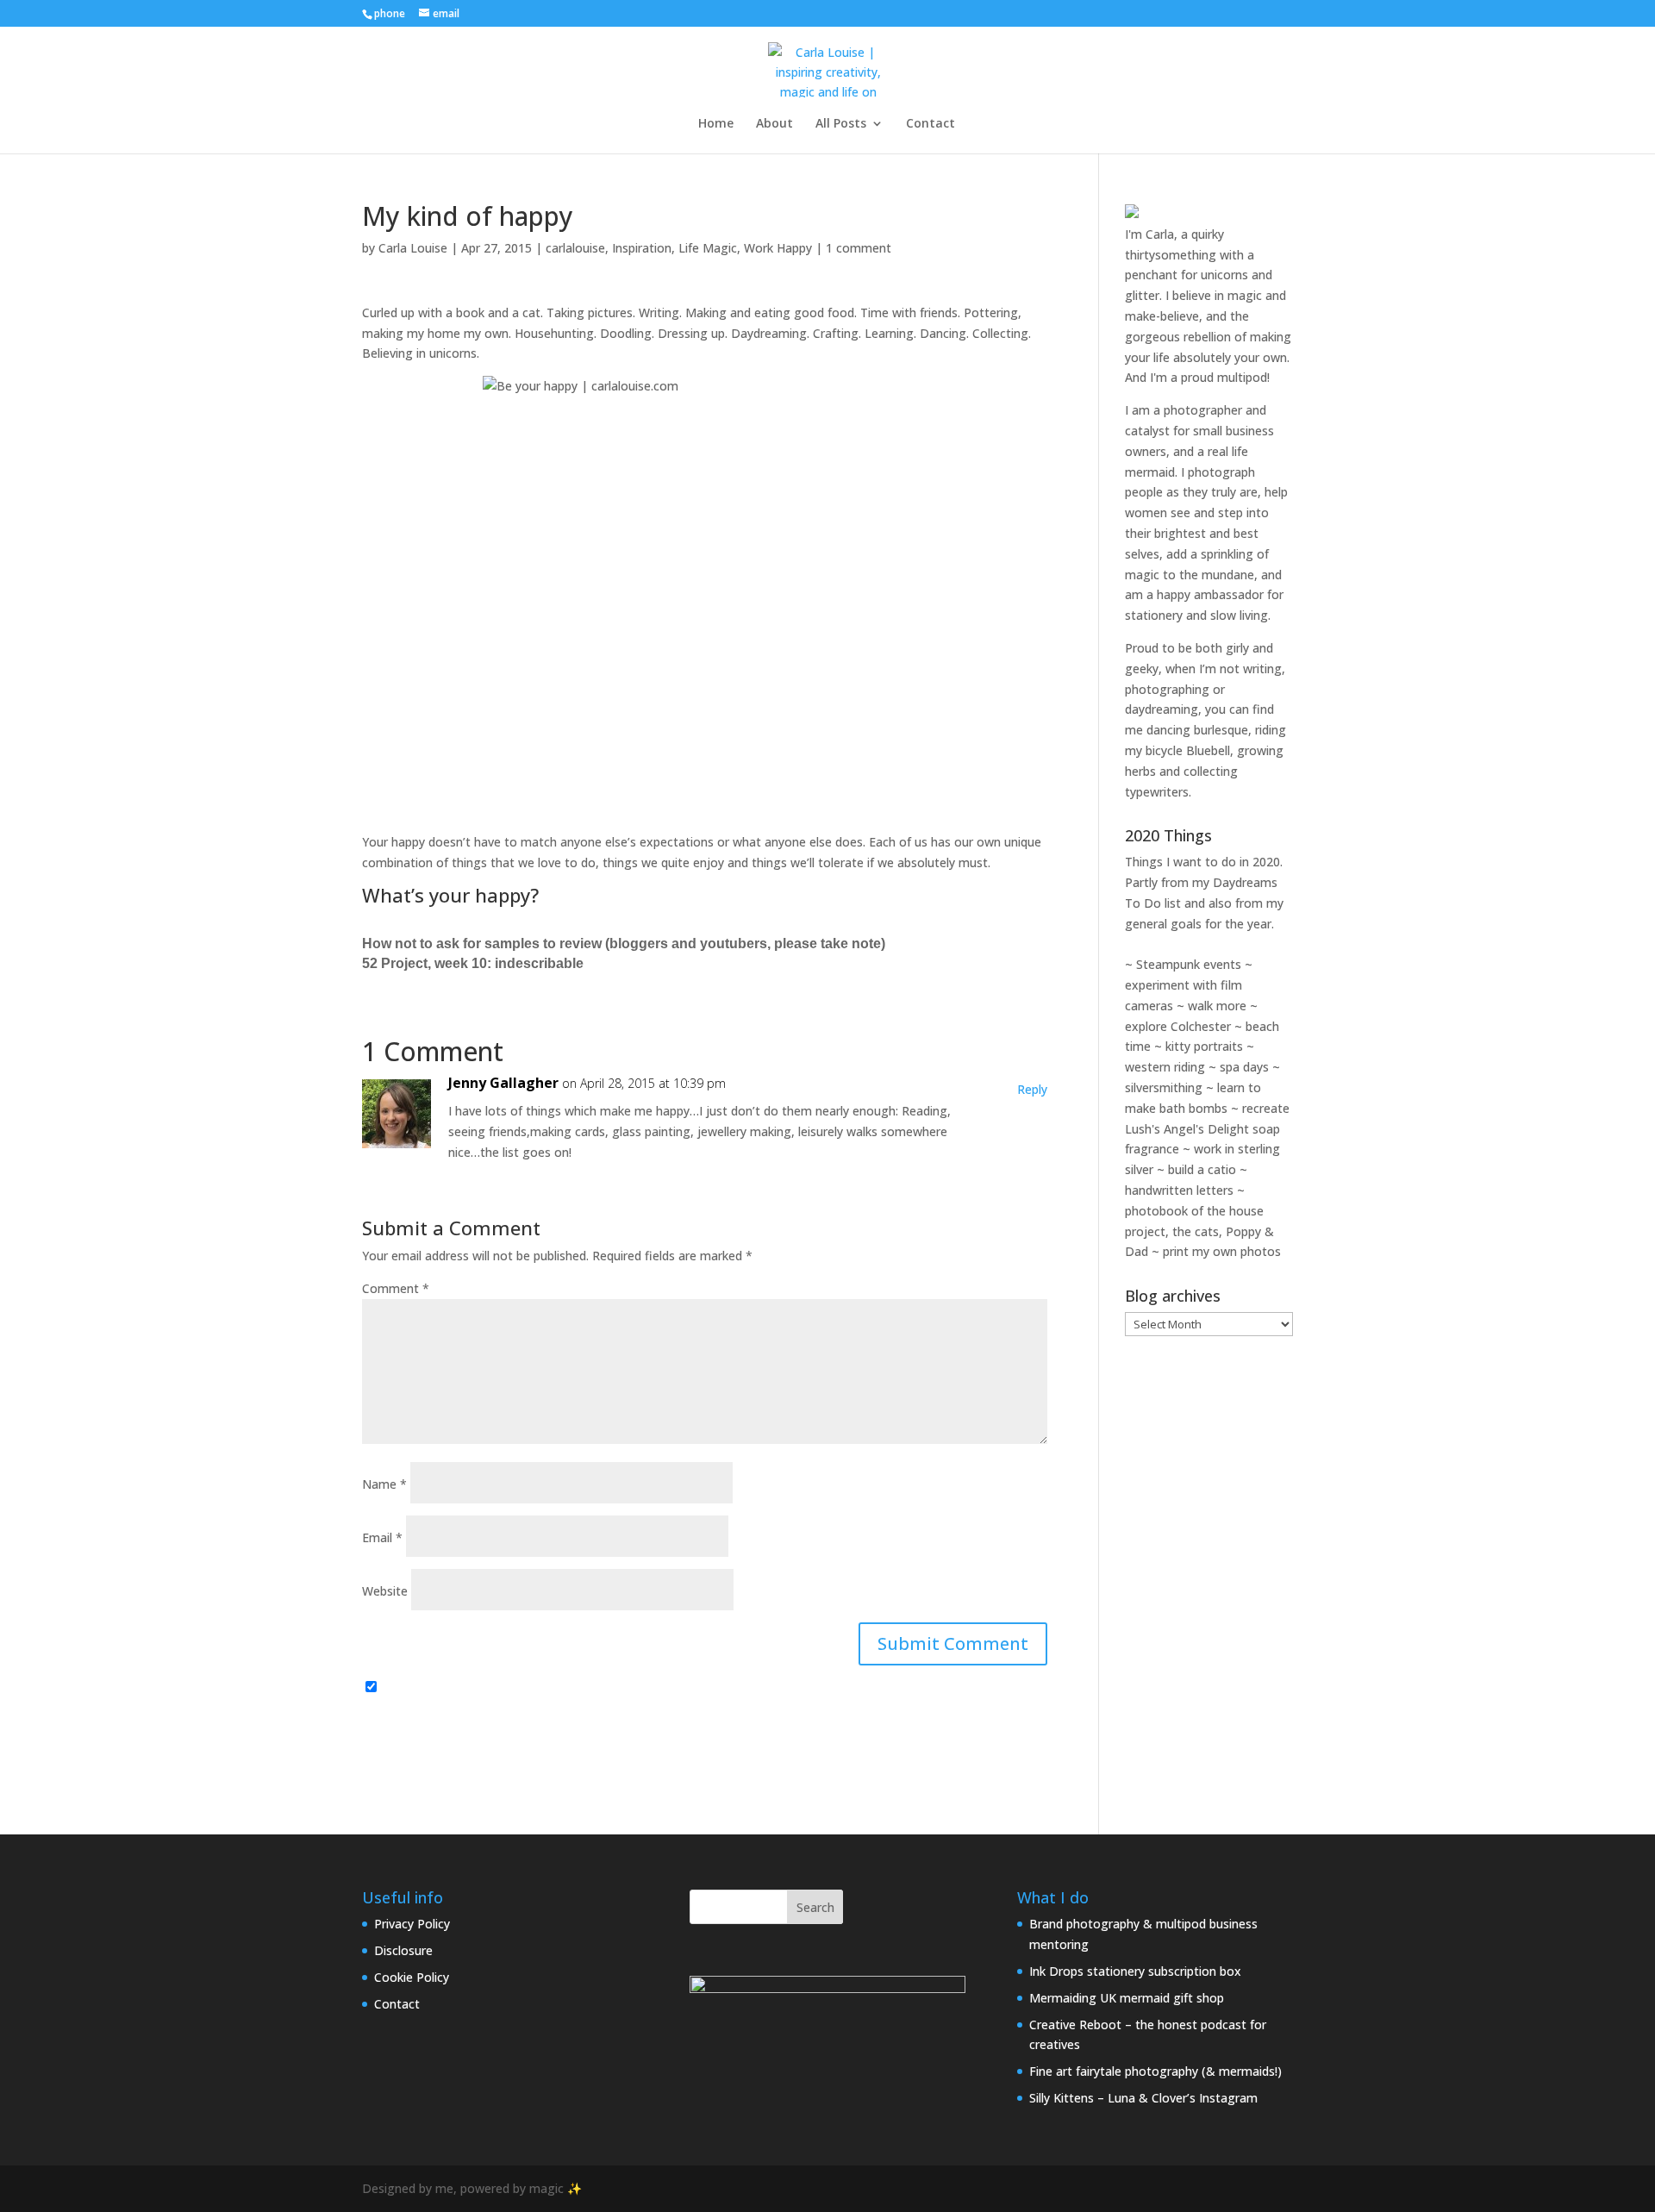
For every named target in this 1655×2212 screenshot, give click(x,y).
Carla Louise (413, 248)
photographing (1167, 689)
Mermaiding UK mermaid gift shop (1127, 1998)
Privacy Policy (412, 1924)
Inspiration (642, 248)
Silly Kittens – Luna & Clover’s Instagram (1143, 2098)
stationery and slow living (1196, 615)
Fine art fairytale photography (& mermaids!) (1155, 2071)
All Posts (841, 124)
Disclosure (403, 1950)
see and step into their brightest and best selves (1197, 533)
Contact (931, 124)
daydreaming (1162, 709)
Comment (396, 1288)
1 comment (859, 248)
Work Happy (778, 248)
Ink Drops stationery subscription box (1135, 1971)
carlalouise (575, 248)
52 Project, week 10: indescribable (473, 963)
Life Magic (708, 248)
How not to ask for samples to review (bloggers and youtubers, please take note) (624, 944)
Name (384, 1484)
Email (382, 1537)
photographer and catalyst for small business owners (1199, 431)
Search (815, 1907)
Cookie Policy (412, 1977)
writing (1262, 669)
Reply (1032, 1089)
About (774, 124)
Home (716, 124)
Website (385, 1591)
